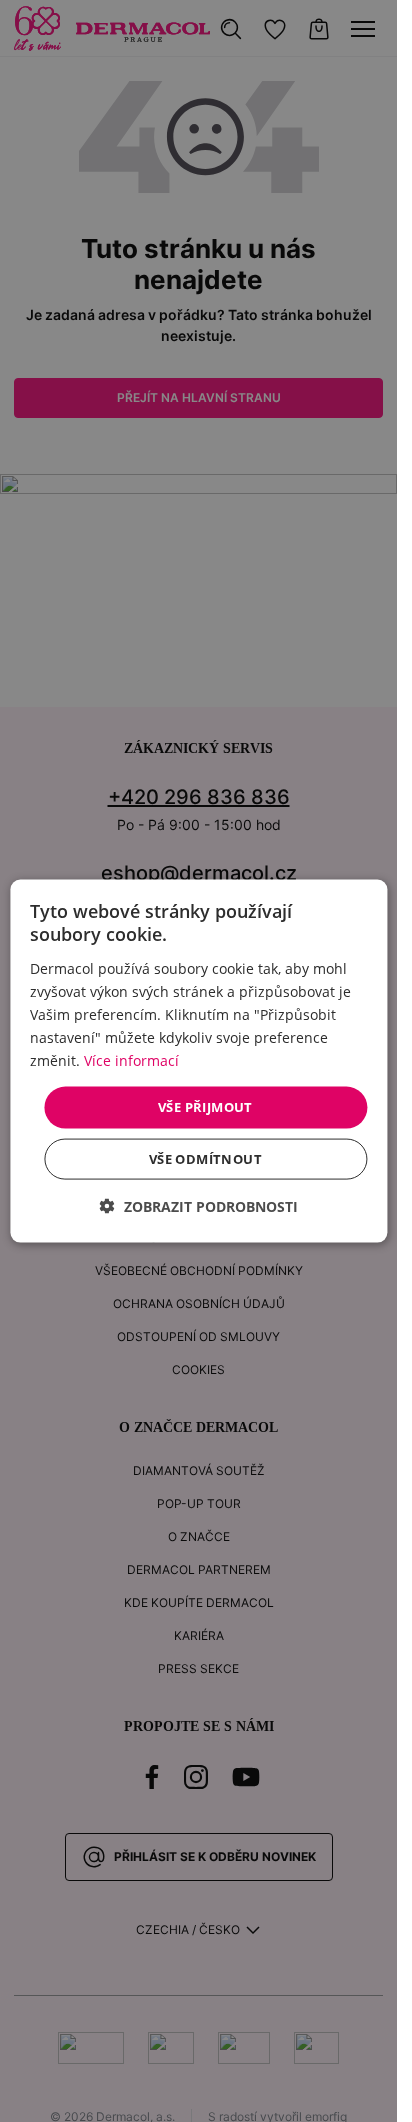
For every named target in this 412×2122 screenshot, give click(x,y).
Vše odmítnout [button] (205, 1158)
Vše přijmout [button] (205, 1107)
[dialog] (198, 1061)
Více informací (131, 1060)
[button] (199, 1205)
